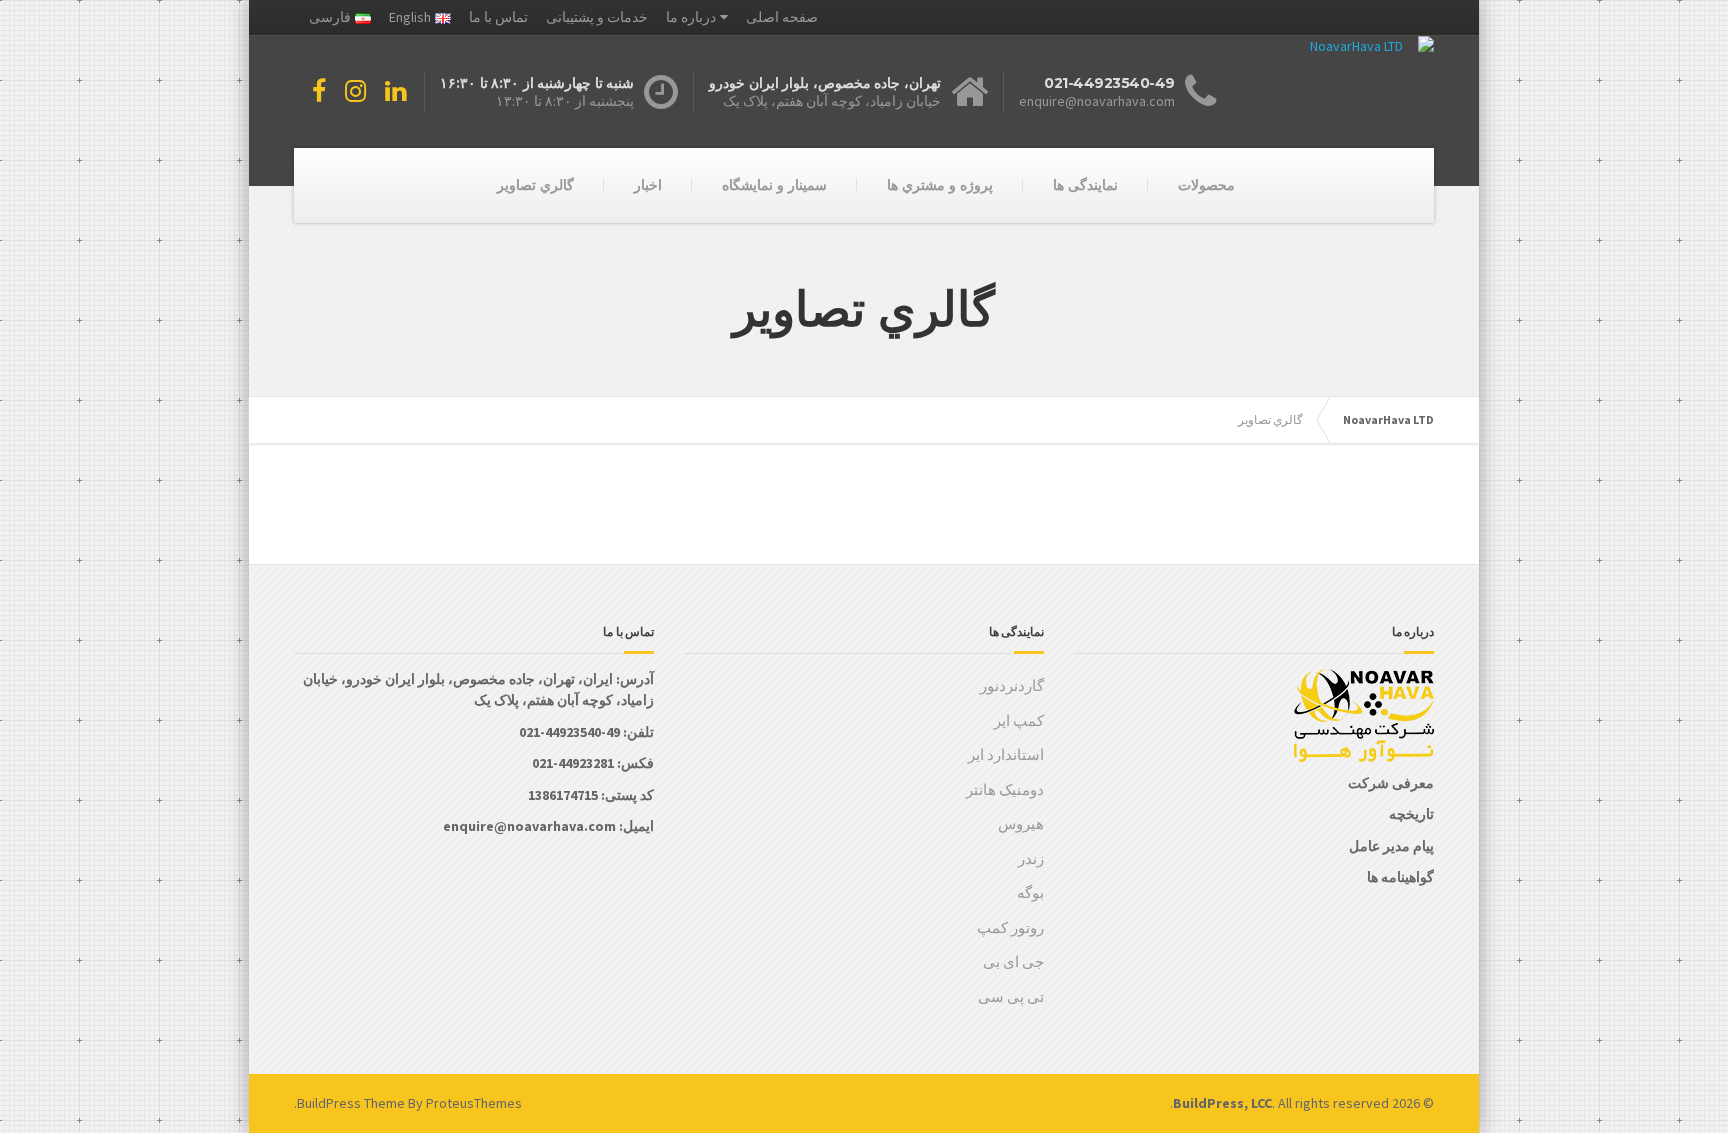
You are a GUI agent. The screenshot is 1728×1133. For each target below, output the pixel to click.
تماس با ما (498, 17)
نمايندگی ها (1085, 185)
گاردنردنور (1012, 685)
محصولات (1206, 185)
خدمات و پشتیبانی (597, 17)
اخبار (648, 185)
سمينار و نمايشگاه (774, 185)
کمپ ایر (1019, 720)
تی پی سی (1011, 996)
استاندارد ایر (1006, 754)
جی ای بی (1013, 961)
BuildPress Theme (351, 1103)
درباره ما (691, 17)
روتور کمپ (1010, 927)
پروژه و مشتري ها (940, 185)
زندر (1031, 858)
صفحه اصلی (782, 17)
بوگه (1030, 892)
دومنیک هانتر (1005, 789)
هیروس (1021, 823)
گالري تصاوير (535, 185)
